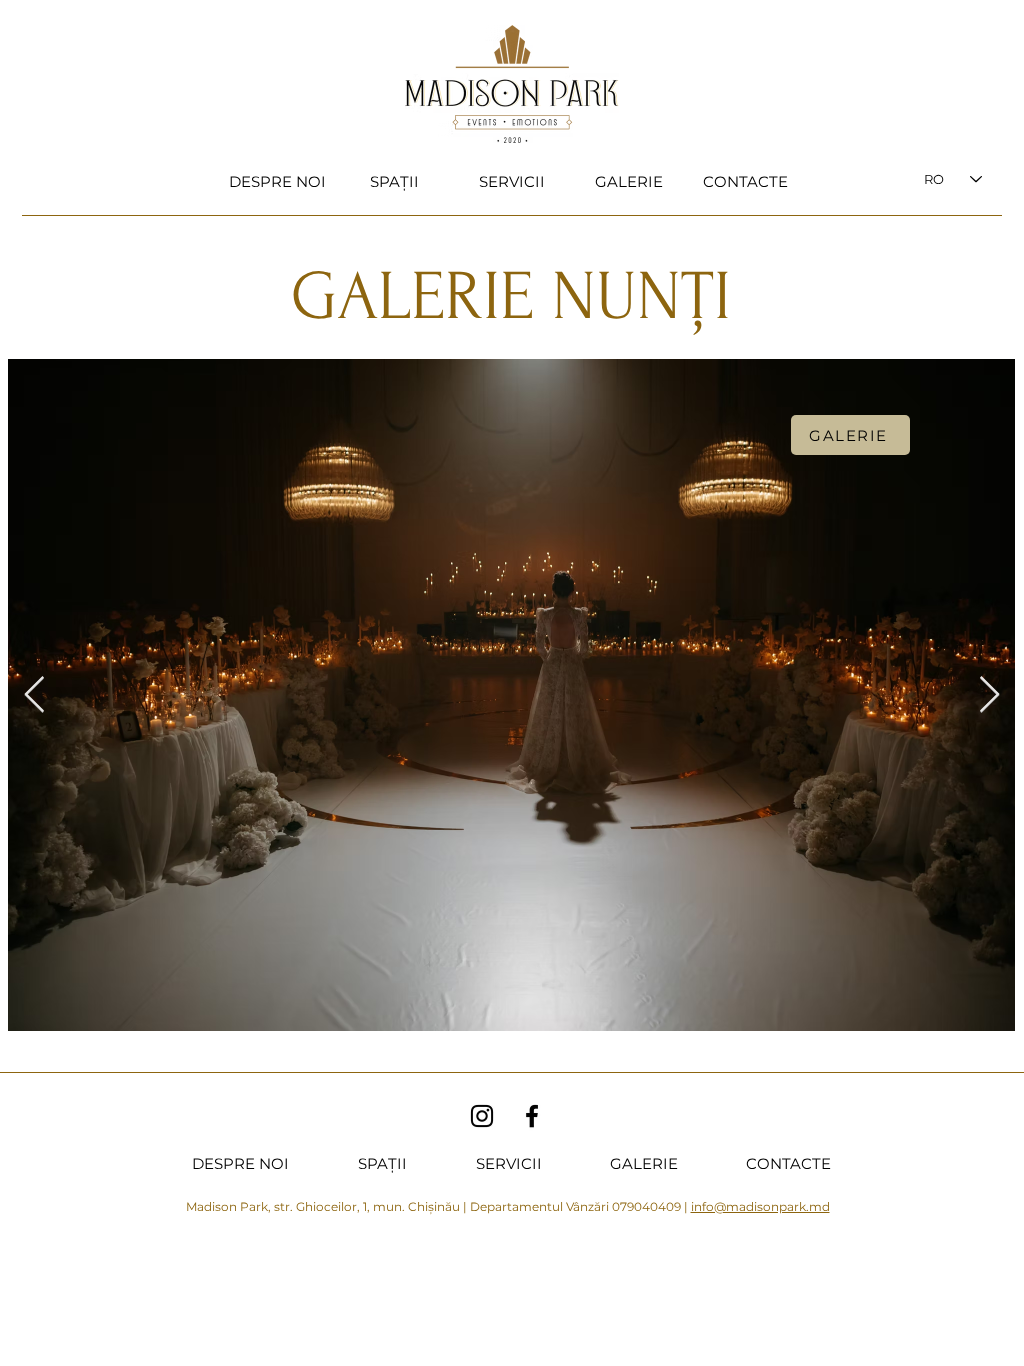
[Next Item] (989, 695)
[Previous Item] (34, 695)
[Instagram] (482, 1116)
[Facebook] (532, 1116)
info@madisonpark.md (760, 1206)
